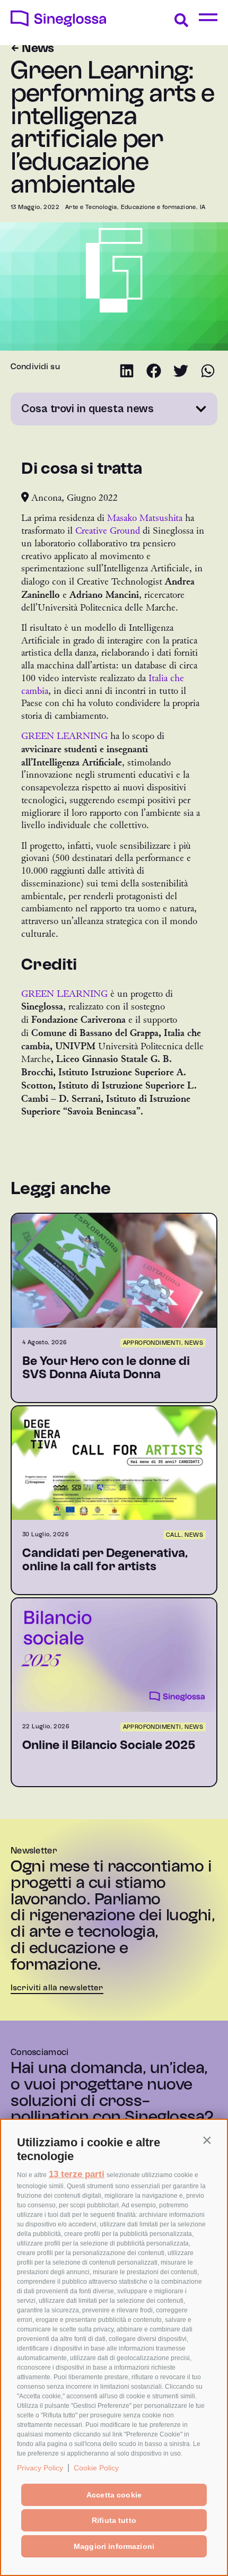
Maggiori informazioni (114, 2546)
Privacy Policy (40, 2468)
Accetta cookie (114, 2495)
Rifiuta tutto (114, 2520)
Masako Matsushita (145, 518)
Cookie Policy (96, 2468)
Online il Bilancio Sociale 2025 (109, 1746)
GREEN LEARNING (64, 736)
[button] (207, 2140)
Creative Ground (108, 531)
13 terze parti (77, 2174)
